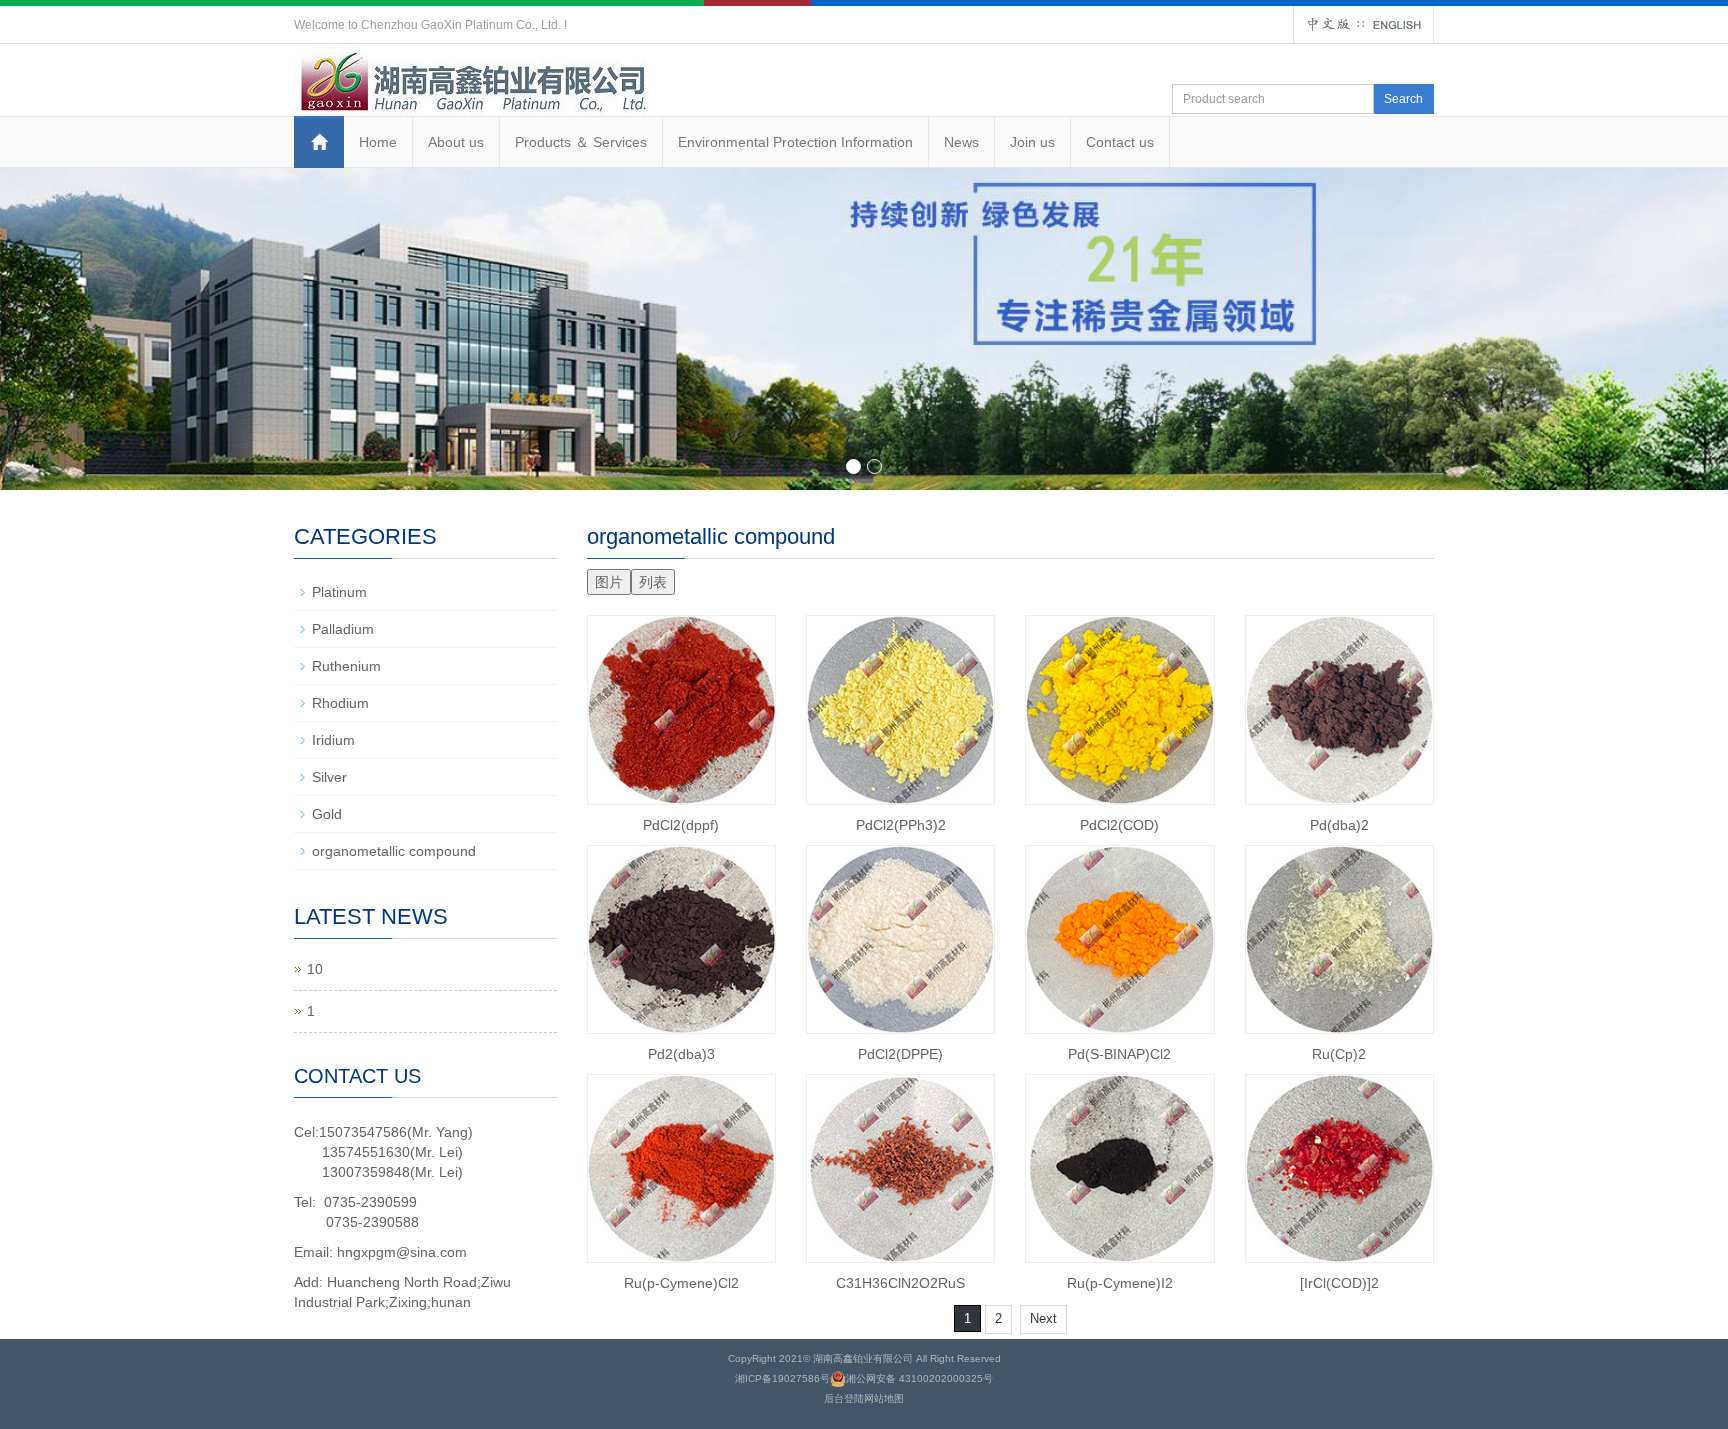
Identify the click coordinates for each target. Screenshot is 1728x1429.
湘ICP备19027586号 (782, 1378)
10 (315, 969)
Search (1403, 99)
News (961, 142)
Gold (327, 814)
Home (378, 142)
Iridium (333, 740)
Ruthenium (346, 666)
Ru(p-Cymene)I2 (1120, 1283)
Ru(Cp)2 (1339, 1054)
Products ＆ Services (581, 142)
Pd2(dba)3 (681, 1054)
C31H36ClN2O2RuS (900, 1283)
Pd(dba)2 (1339, 825)
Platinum (339, 592)
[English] (1397, 24)
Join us (1032, 142)
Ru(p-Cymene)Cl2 (681, 1283)
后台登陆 (844, 1398)
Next (1043, 1318)
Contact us (1120, 142)
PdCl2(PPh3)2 (901, 825)
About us (456, 142)
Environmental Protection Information (795, 142)
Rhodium (340, 703)
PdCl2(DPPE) (900, 1054)
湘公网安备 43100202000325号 (919, 1378)
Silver (329, 777)
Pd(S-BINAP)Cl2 (1119, 1054)
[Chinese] (1329, 24)
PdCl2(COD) (1119, 825)
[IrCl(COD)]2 (1339, 1283)
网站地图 (884, 1398)
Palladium (343, 629)
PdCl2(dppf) (681, 825)
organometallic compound (394, 851)
